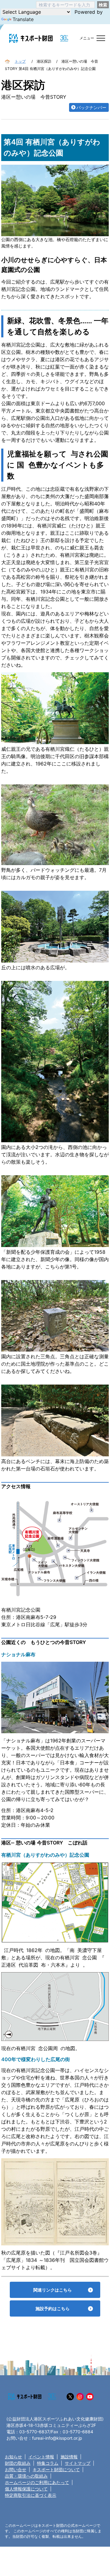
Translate (23, 19)
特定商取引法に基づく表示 (31, 2503)
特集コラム (48, 2470)
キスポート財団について (56, 2477)
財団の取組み (18, 2470)
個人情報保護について (26, 2496)
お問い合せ (16, 2477)
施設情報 (69, 2464)
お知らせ (13, 2464)
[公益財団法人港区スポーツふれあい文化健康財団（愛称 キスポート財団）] (31, 38)
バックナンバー (91, 115)
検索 (103, 5)
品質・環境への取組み (26, 2483)
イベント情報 (41, 2464)
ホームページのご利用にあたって (37, 2490)
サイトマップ (78, 2470)
